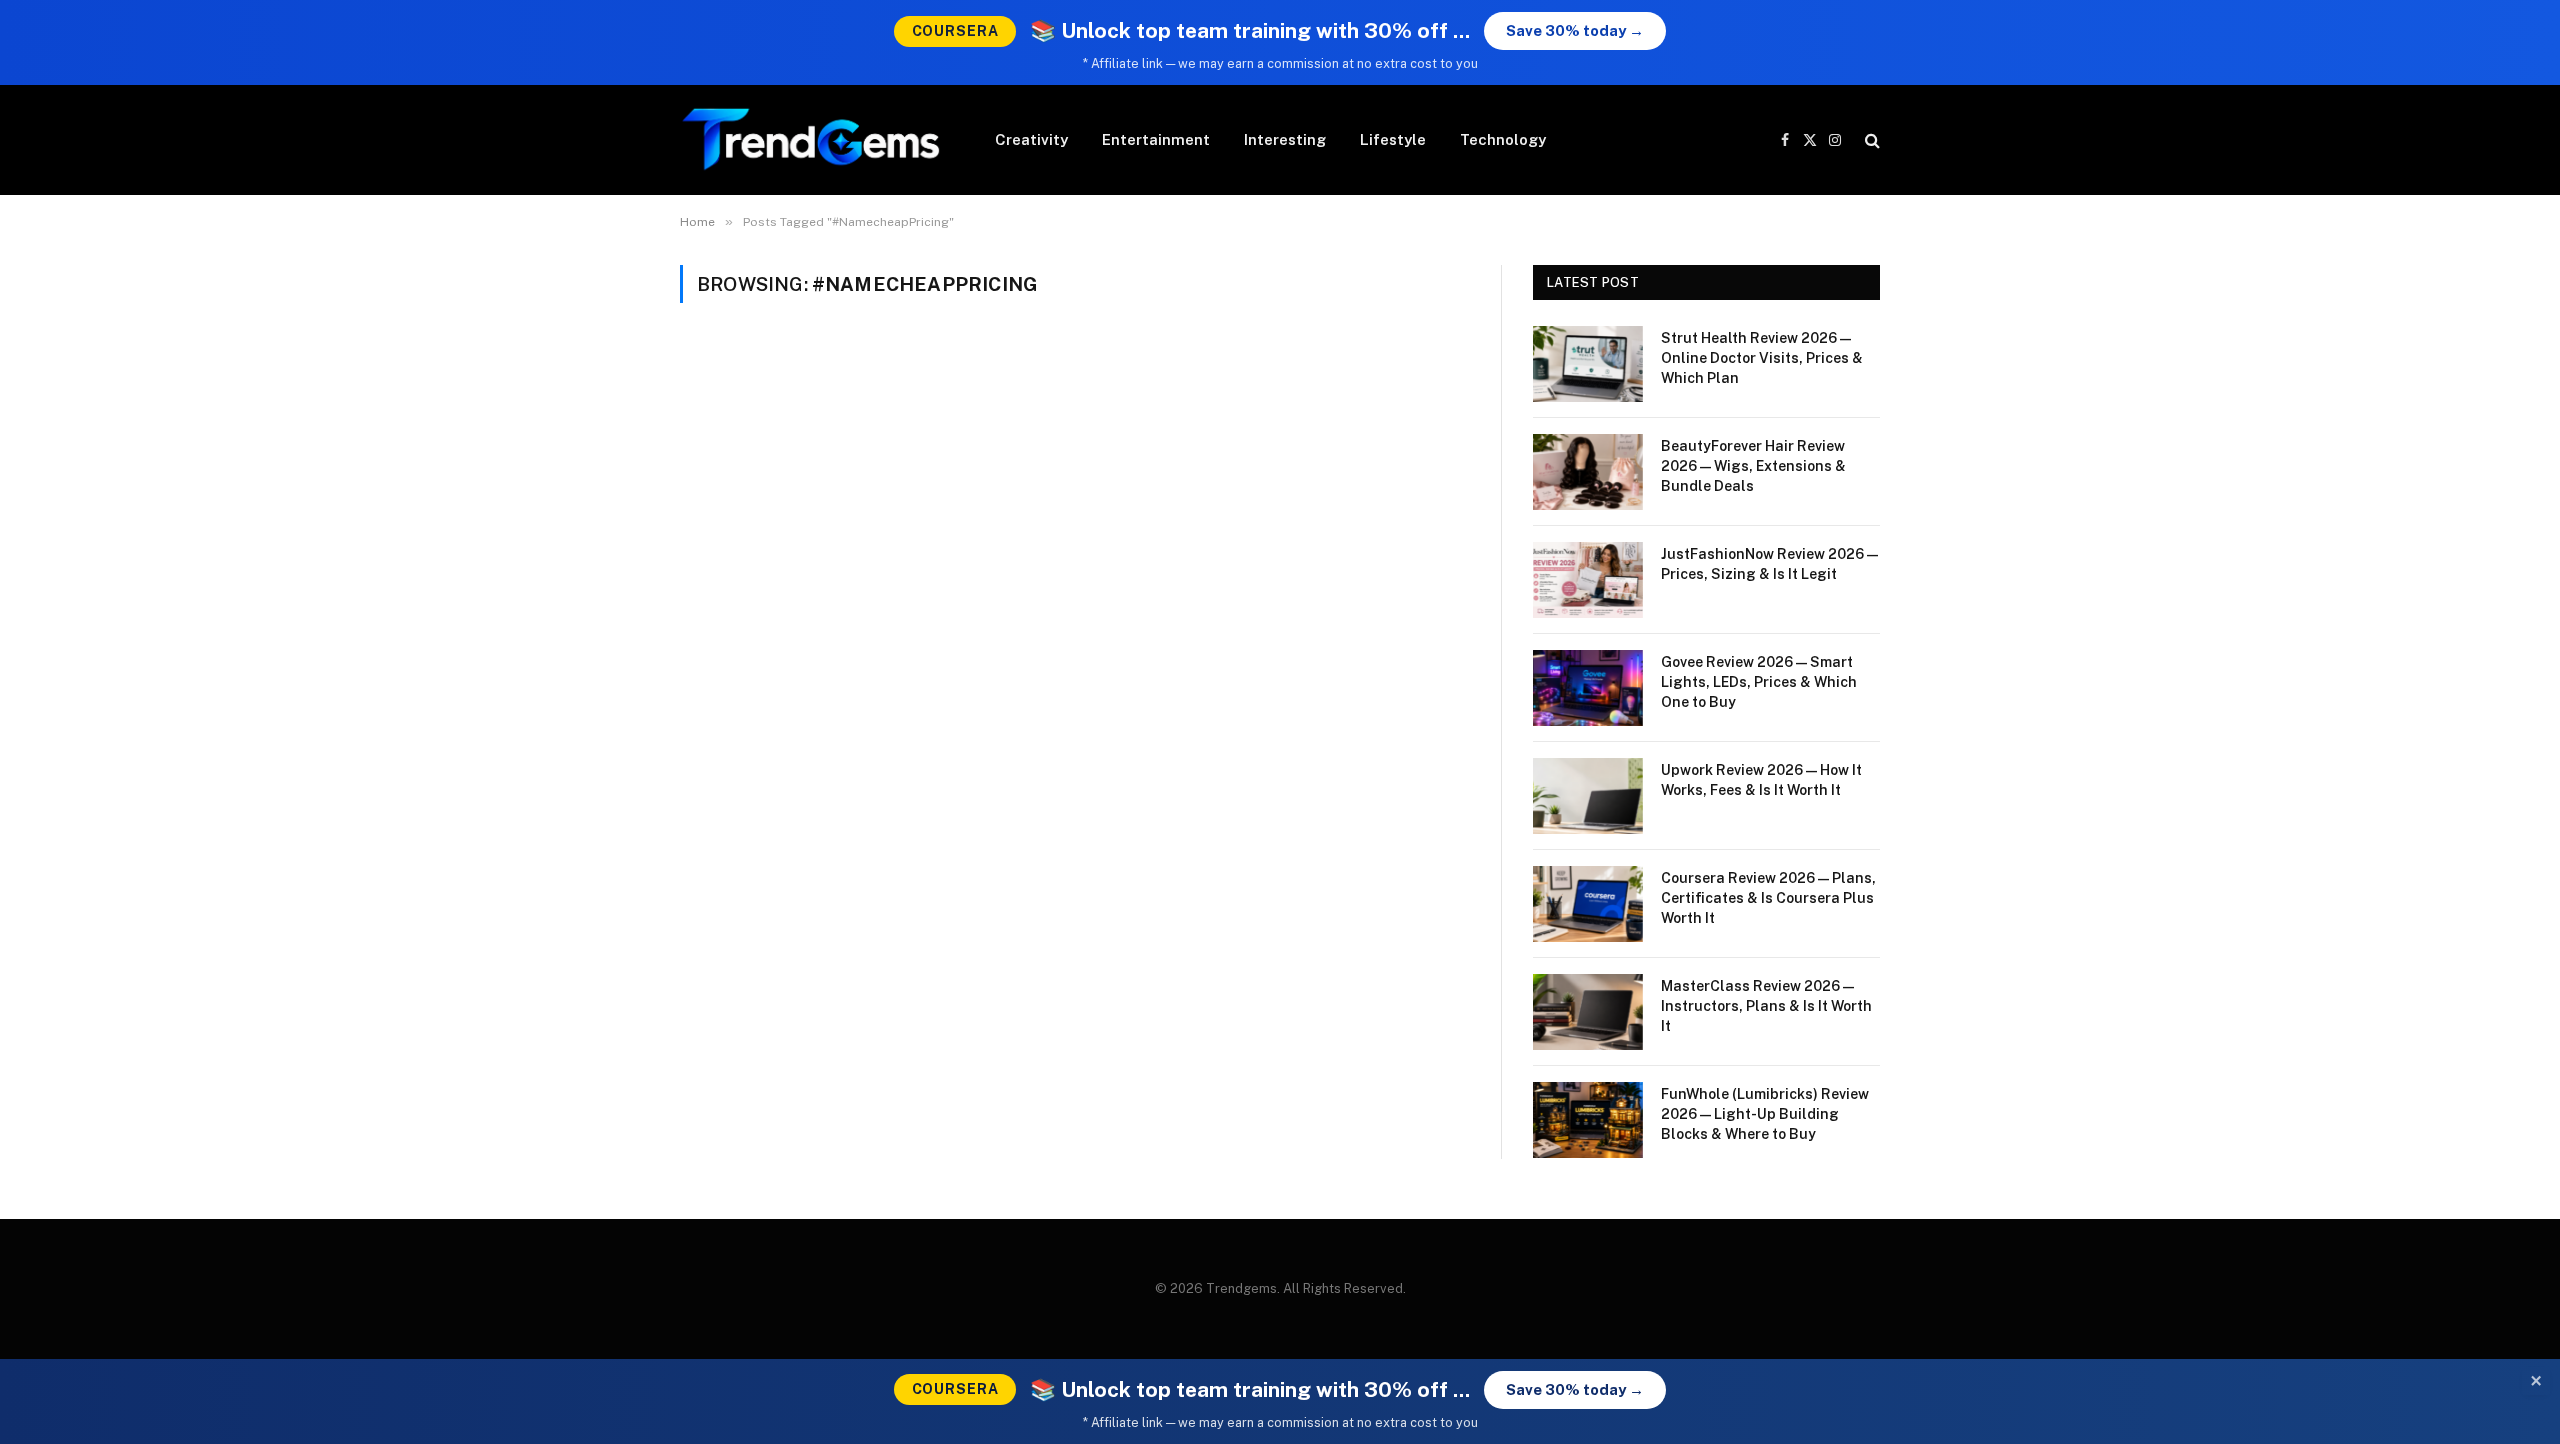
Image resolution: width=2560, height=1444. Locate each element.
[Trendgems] (811, 140)
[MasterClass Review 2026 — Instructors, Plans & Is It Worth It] (1588, 1012)
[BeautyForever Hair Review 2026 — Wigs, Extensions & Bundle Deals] (1588, 472)
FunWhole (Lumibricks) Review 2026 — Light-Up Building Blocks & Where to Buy (1765, 1114)
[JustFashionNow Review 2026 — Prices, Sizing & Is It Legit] (1588, 580)
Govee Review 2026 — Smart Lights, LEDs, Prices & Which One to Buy (1759, 682)
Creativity (1031, 139)
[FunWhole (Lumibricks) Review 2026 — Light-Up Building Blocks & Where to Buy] (1588, 1120)
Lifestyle (1393, 139)
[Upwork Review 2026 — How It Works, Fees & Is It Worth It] (1588, 796)
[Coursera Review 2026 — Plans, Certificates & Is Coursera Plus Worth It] (1588, 904)
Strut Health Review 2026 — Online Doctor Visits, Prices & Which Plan (1762, 358)
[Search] (1870, 140)
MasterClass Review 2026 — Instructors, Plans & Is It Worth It (1766, 1006)
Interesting (1285, 139)
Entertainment (1156, 139)
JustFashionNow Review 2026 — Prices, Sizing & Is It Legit (1769, 564)
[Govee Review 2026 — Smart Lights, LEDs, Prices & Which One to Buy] (1588, 688)
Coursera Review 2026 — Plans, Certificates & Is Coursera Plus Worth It (1768, 898)
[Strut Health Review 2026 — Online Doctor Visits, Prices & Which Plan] (1588, 364)
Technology (1503, 139)
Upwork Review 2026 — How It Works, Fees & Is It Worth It (1761, 780)
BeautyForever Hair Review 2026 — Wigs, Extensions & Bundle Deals (1753, 466)
